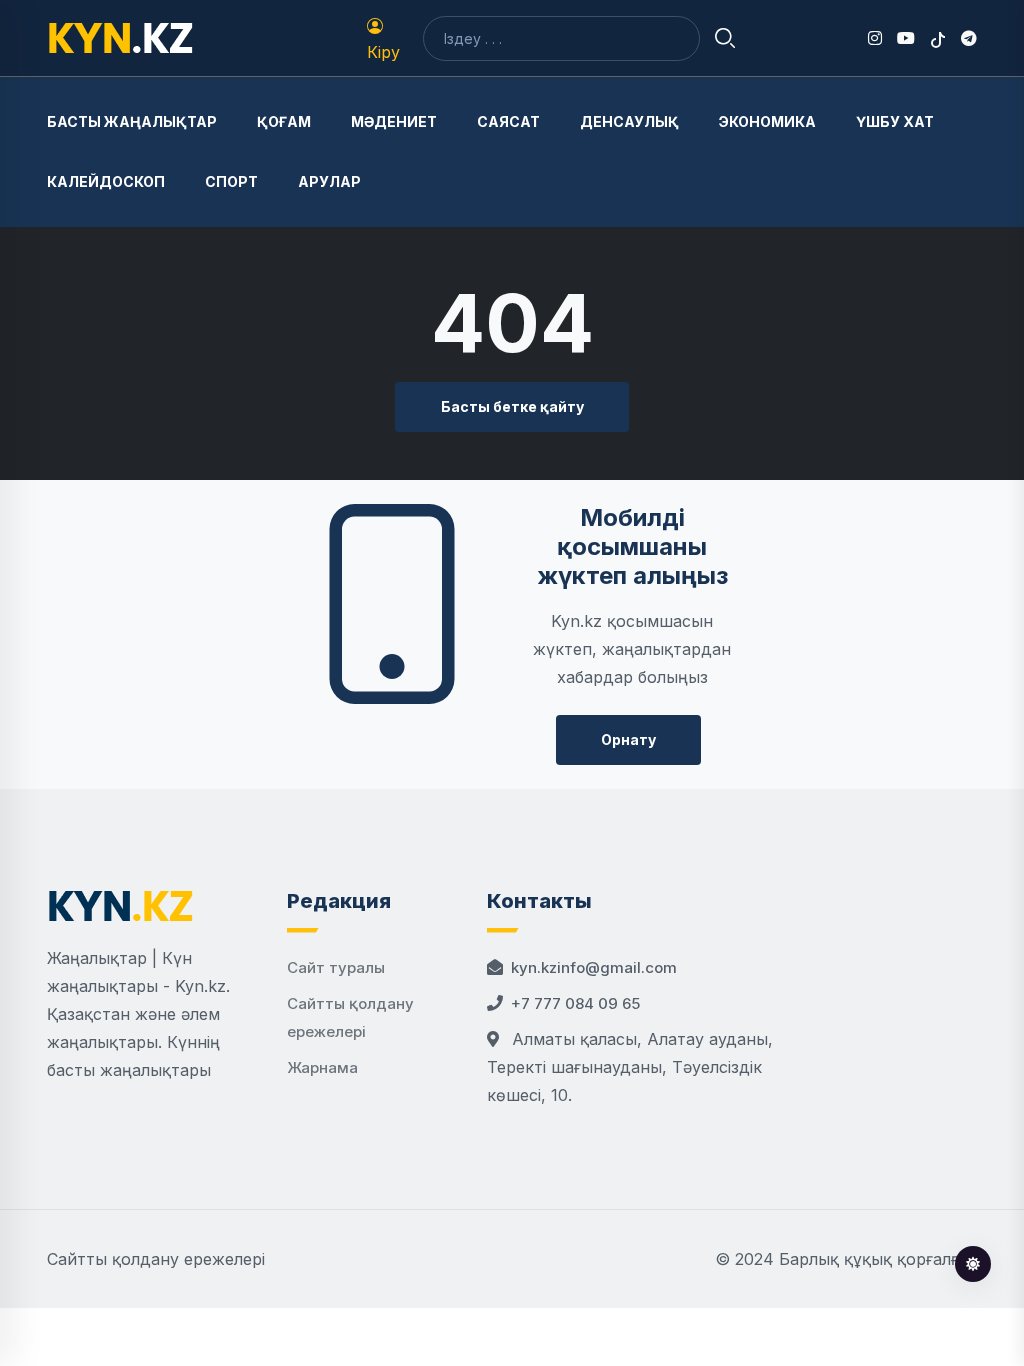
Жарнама (322, 1067)
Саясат (508, 121)
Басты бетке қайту (512, 406)
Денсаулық (629, 121)
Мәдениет (394, 121)
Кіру (383, 52)
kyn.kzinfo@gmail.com (594, 967)
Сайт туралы (336, 967)
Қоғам (284, 121)
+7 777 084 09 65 (575, 1003)
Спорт (231, 181)
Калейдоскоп (106, 181)
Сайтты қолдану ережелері (156, 1259)
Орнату (628, 739)
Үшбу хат (895, 121)
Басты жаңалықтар (132, 121)
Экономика (767, 121)
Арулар (329, 181)
